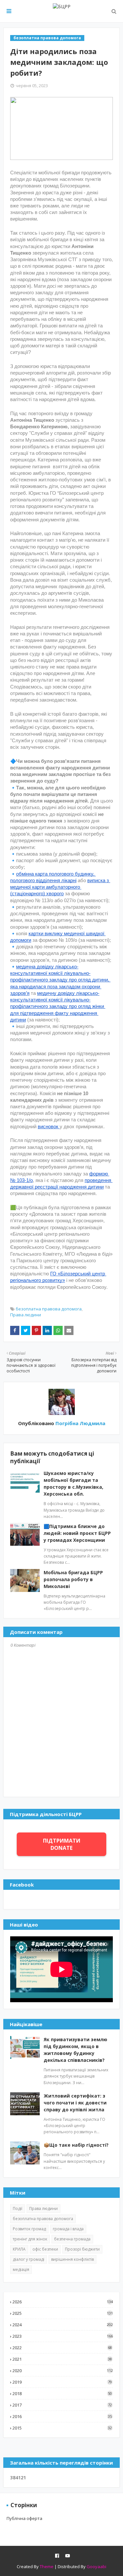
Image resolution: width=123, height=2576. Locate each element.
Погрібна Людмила (80, 1423)
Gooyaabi (96, 2566)
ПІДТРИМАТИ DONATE (62, 1844)
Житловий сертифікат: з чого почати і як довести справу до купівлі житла (75, 2103)
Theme (47, 2566)
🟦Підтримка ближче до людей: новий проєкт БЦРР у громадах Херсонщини (77, 1533)
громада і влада (68, 2229)
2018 (62, 2393)
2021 (62, 2359)
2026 (63, 2302)
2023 (63, 2336)
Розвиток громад (29, 2229)
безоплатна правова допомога (49, 1309)
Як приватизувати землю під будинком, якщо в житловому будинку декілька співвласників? (75, 2050)
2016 (62, 2416)
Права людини (26, 1315)
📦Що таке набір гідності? (76, 2145)
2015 (62, 2428)
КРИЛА (19, 2249)
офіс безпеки (45, 2249)
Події (18, 2208)
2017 (62, 2405)
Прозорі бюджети (82, 2249)
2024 (63, 2325)
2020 (63, 2371)
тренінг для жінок (30, 2239)
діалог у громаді (29, 2259)
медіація (21, 2269)
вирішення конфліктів (72, 2259)
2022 (62, 2348)
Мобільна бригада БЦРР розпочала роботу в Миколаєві (73, 1579)
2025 (63, 2313)
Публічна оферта (24, 2518)
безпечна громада (72, 2239)
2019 (62, 2382)
